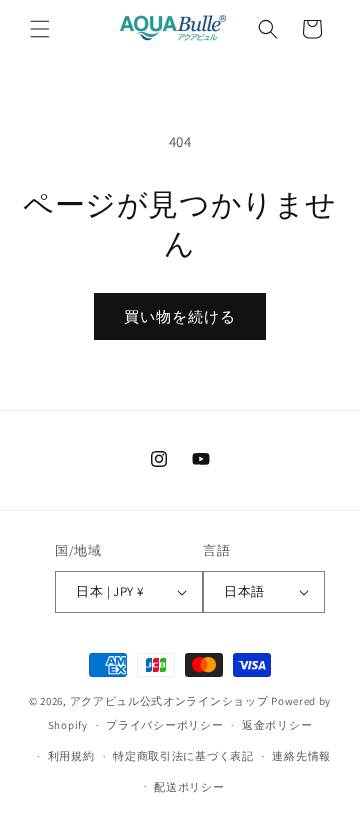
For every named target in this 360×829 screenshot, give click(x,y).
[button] (40, 29)
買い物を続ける (180, 316)
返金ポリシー (277, 725)
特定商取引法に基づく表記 (183, 756)
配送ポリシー (189, 787)
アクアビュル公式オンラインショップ (169, 701)
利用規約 (71, 756)
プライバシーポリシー (164, 725)
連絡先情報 (301, 756)
